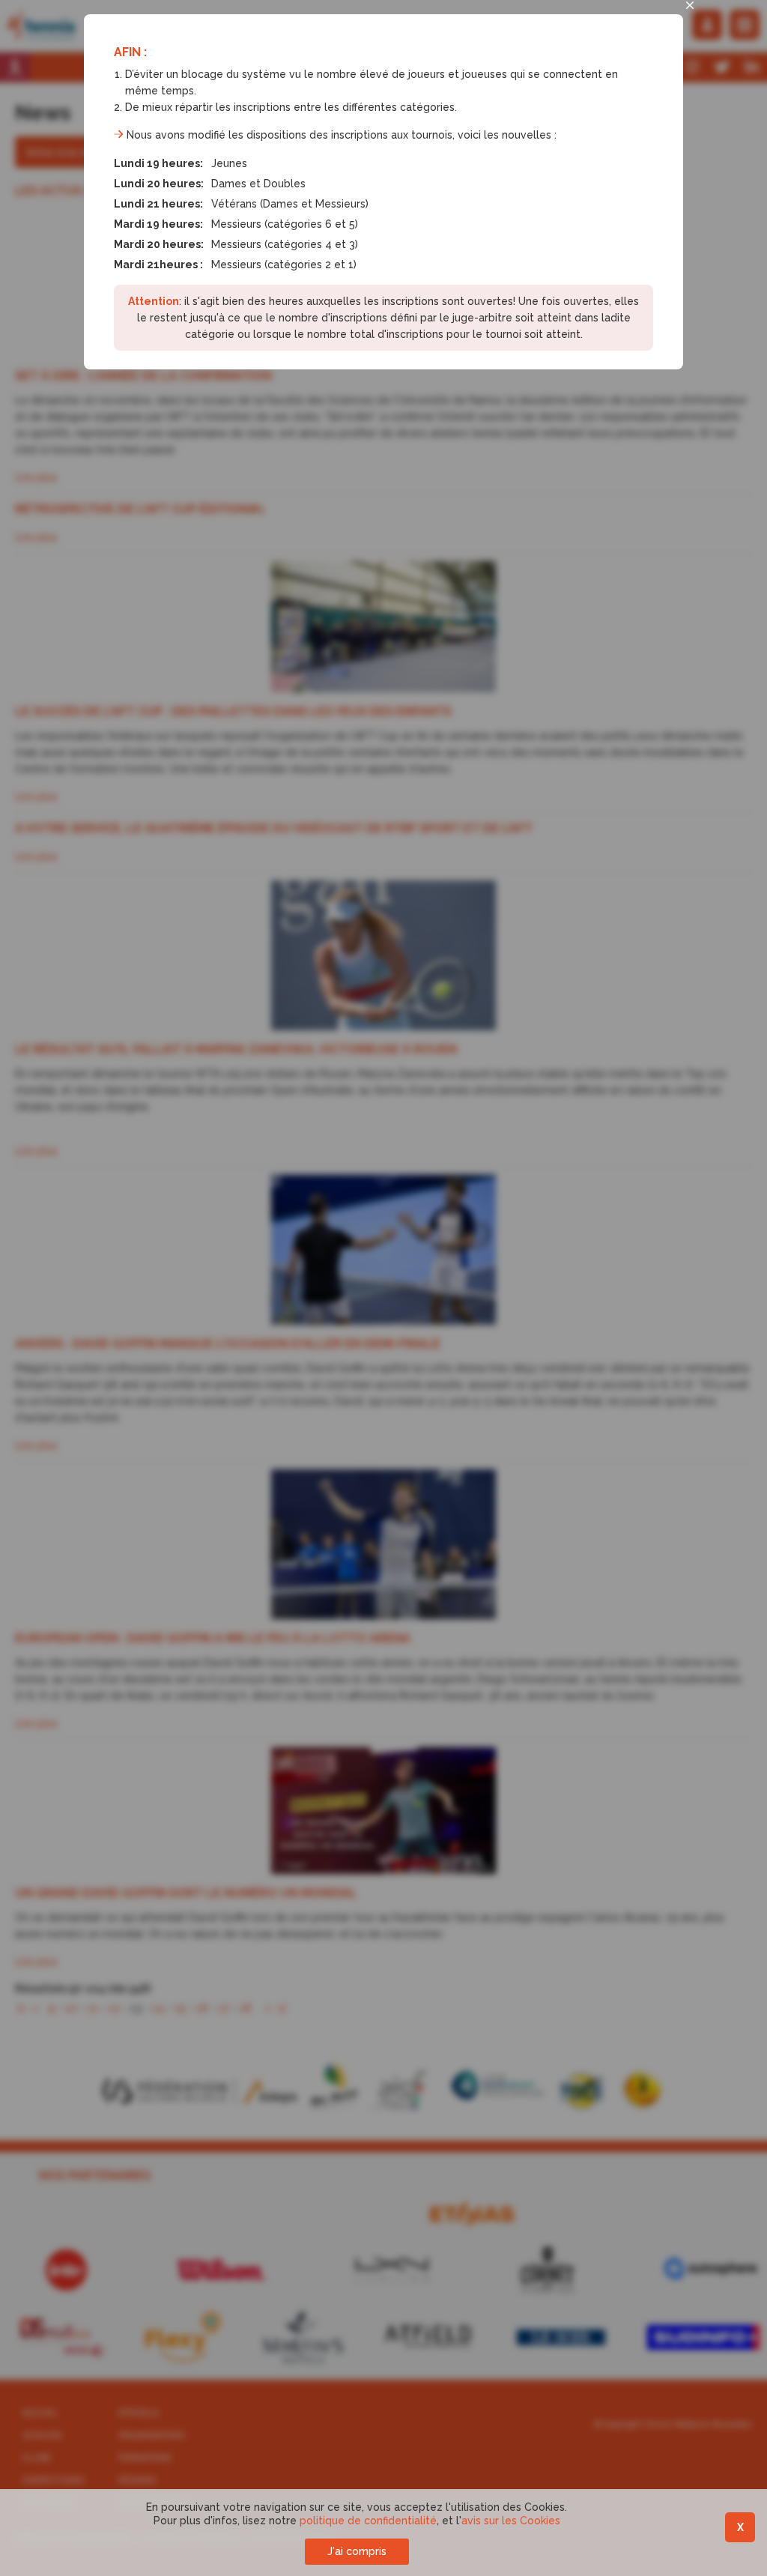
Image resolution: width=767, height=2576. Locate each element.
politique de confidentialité (368, 2521)
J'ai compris (357, 2551)
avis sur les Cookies (511, 2521)
